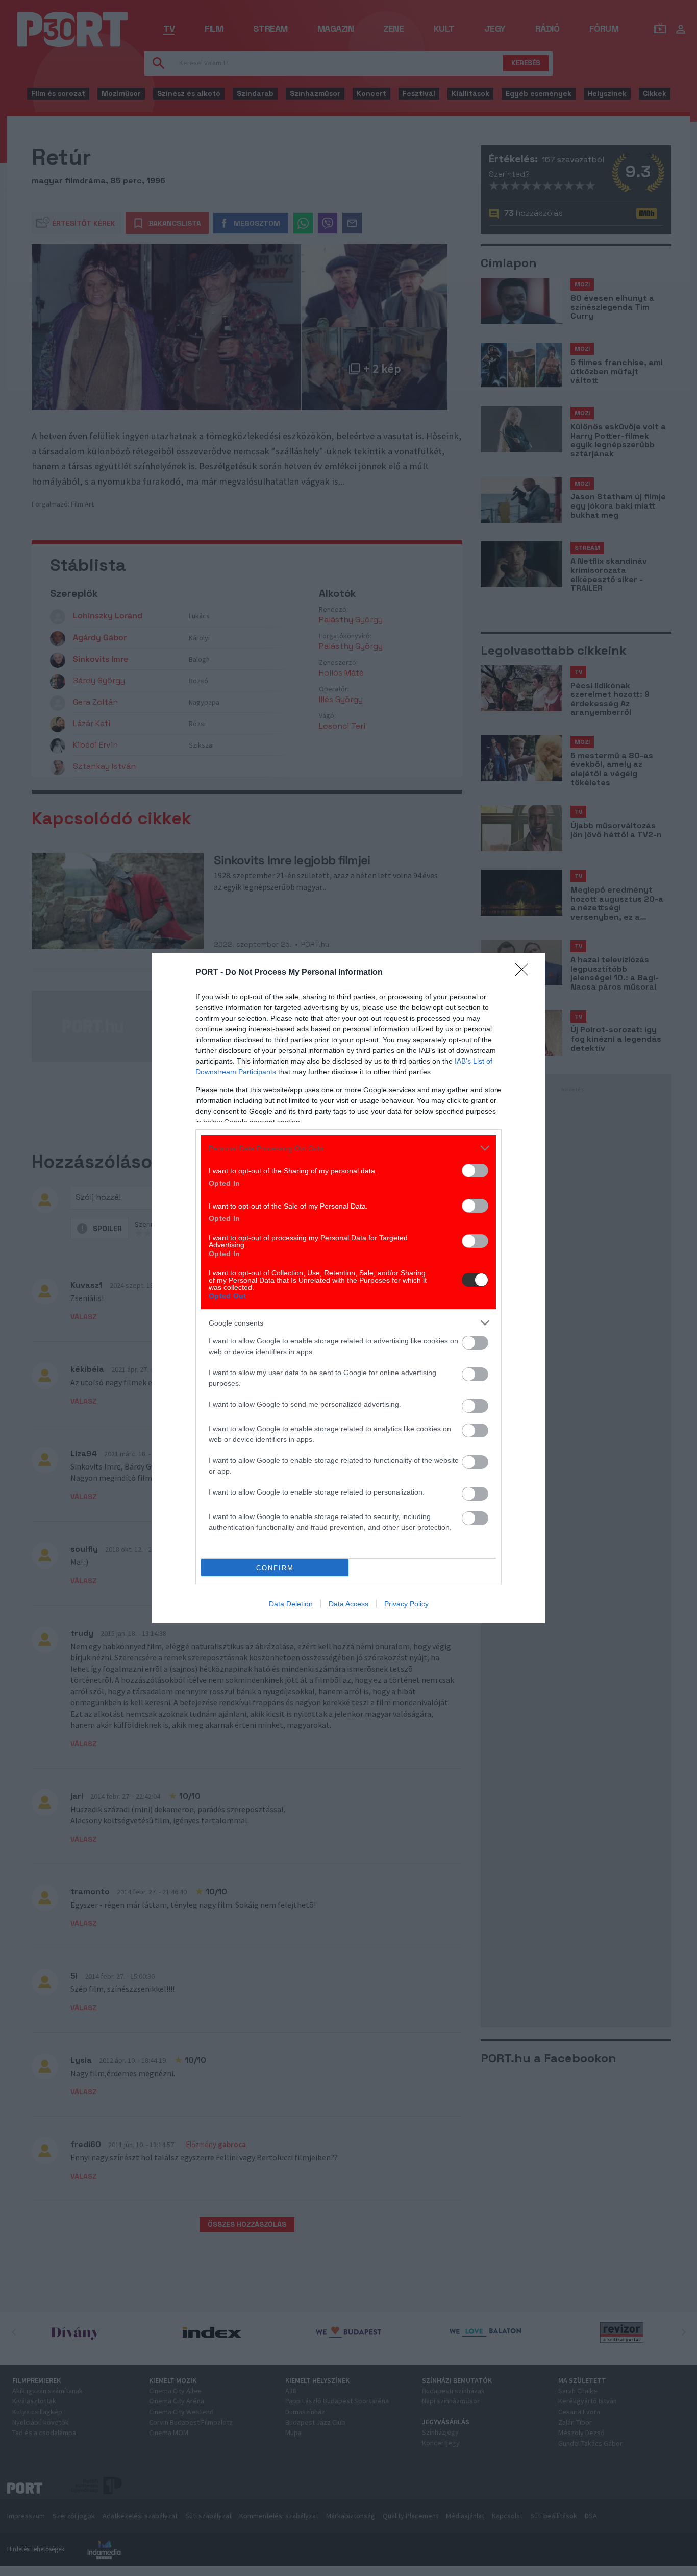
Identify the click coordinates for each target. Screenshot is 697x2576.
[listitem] (348, 1148)
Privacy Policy (406, 1604)
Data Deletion (291, 1604)
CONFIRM (275, 1568)
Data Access (348, 1604)
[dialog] (348, 1288)
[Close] (525, 973)
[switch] (475, 1171)
